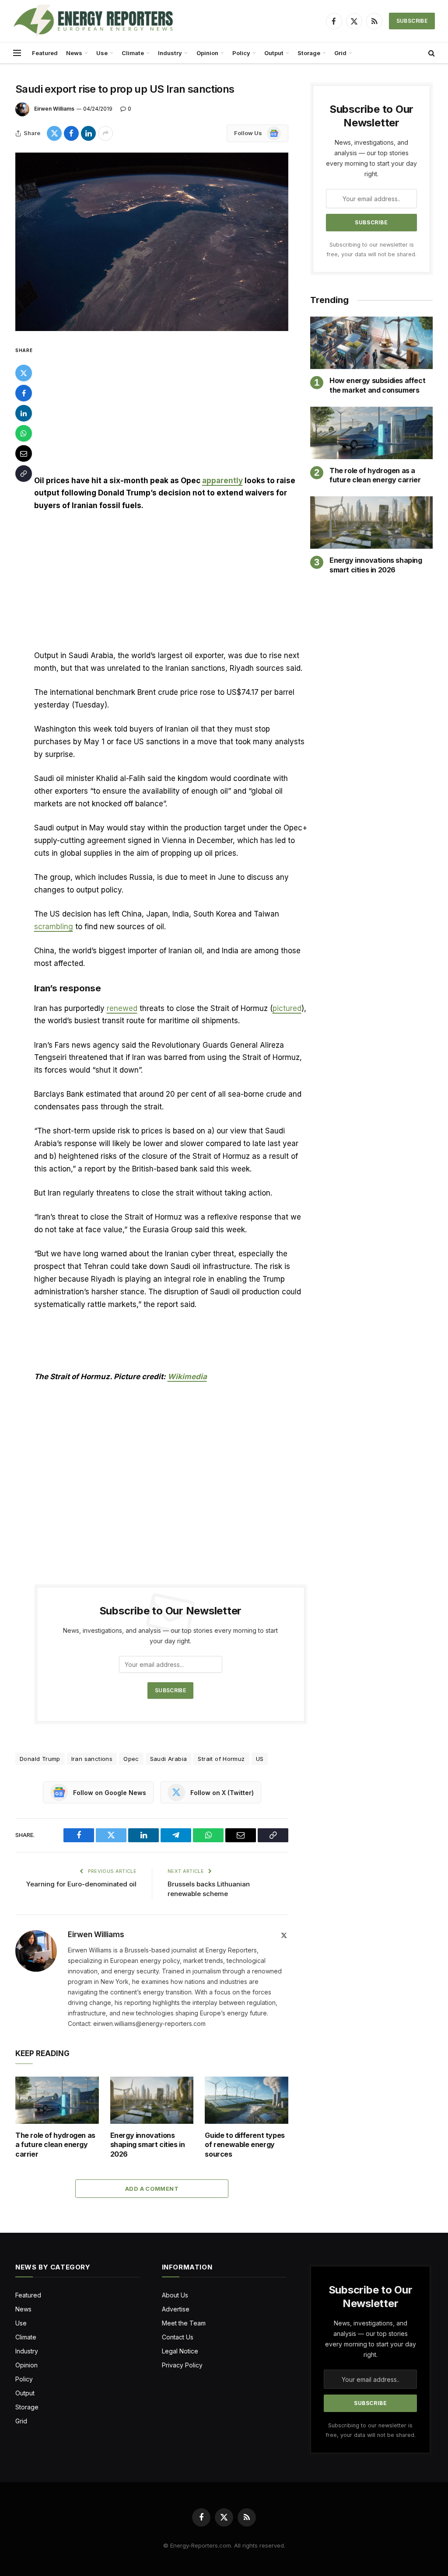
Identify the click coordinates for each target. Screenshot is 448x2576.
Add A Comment (152, 2189)
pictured (287, 1008)
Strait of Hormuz (221, 1759)
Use (102, 53)
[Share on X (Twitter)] (54, 133)
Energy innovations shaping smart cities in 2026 (148, 2145)
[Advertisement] (171, 410)
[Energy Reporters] (93, 21)
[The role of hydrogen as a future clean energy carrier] (57, 2100)
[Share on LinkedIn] (88, 133)
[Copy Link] (24, 474)
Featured (45, 53)
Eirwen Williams (54, 109)
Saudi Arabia (169, 1759)
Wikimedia (187, 1377)
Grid (340, 53)
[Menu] (17, 53)
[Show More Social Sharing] (105, 133)
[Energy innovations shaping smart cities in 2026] (152, 2100)
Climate (133, 53)
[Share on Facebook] (71, 133)
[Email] (24, 453)
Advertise (176, 2309)
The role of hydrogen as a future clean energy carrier (55, 2145)
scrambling (54, 927)
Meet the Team (184, 2323)
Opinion (207, 53)
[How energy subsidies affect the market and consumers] (371, 343)
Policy (241, 53)
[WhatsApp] (24, 433)
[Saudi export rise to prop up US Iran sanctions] (152, 242)
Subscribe (412, 21)
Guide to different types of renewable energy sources (245, 2145)
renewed (122, 1008)
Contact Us (178, 2337)
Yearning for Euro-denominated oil (81, 1884)
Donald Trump (40, 1759)
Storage (309, 53)
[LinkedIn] (24, 413)
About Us (175, 2295)
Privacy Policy (182, 2365)
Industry (170, 53)
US (260, 1759)
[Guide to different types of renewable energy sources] (247, 2100)
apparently (222, 481)
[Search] (431, 53)
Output (274, 53)
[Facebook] (24, 393)
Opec (131, 1759)
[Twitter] (24, 373)
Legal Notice (180, 2351)
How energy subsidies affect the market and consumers (377, 385)
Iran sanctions (92, 1759)
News (74, 53)
